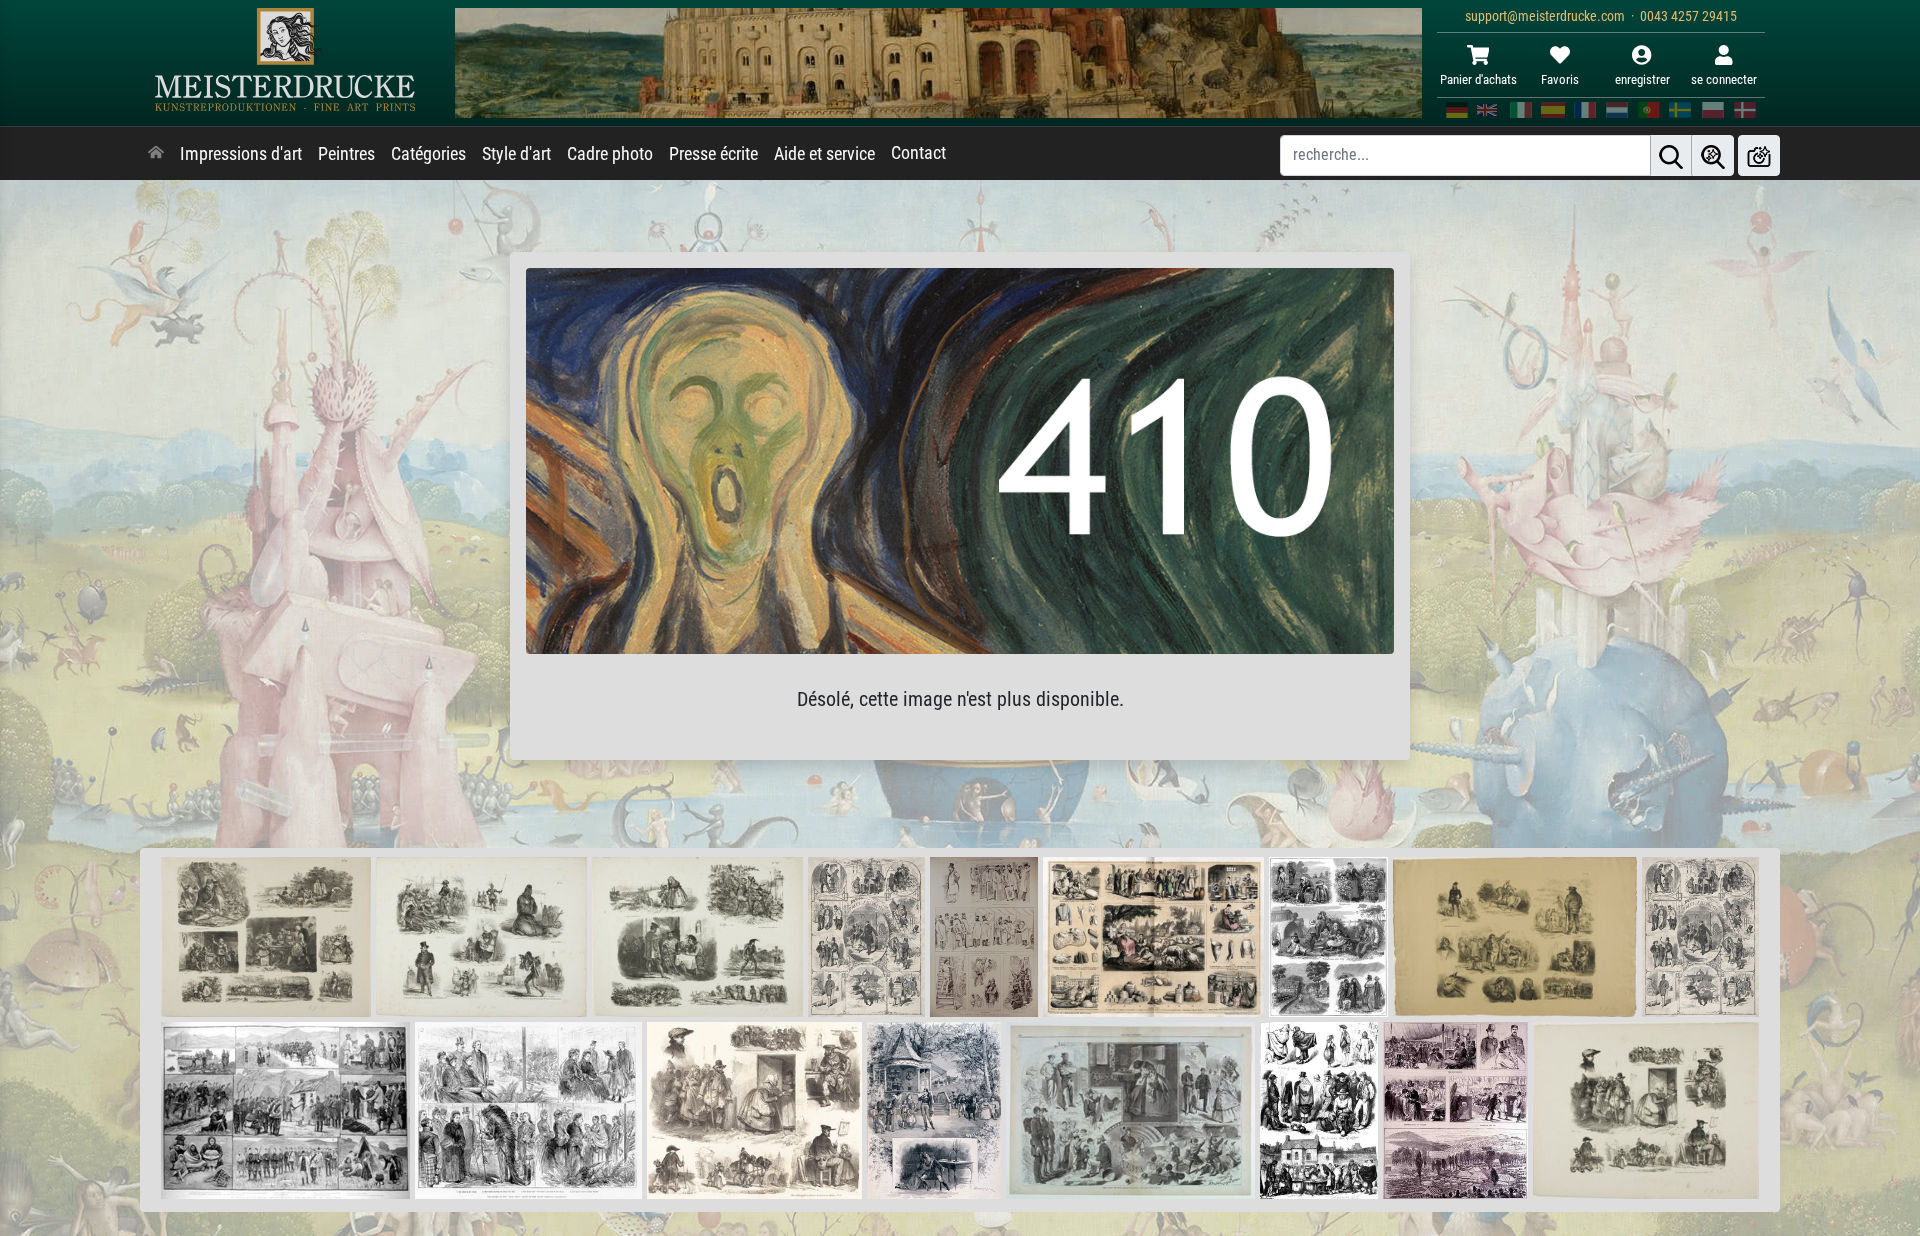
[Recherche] (1671, 155)
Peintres (346, 154)
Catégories (428, 154)
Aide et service (824, 154)
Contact (918, 153)
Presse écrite (713, 154)
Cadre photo (610, 154)
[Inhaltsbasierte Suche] (1713, 155)
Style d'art (516, 154)
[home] (156, 154)
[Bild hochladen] (1759, 155)
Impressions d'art (241, 154)
